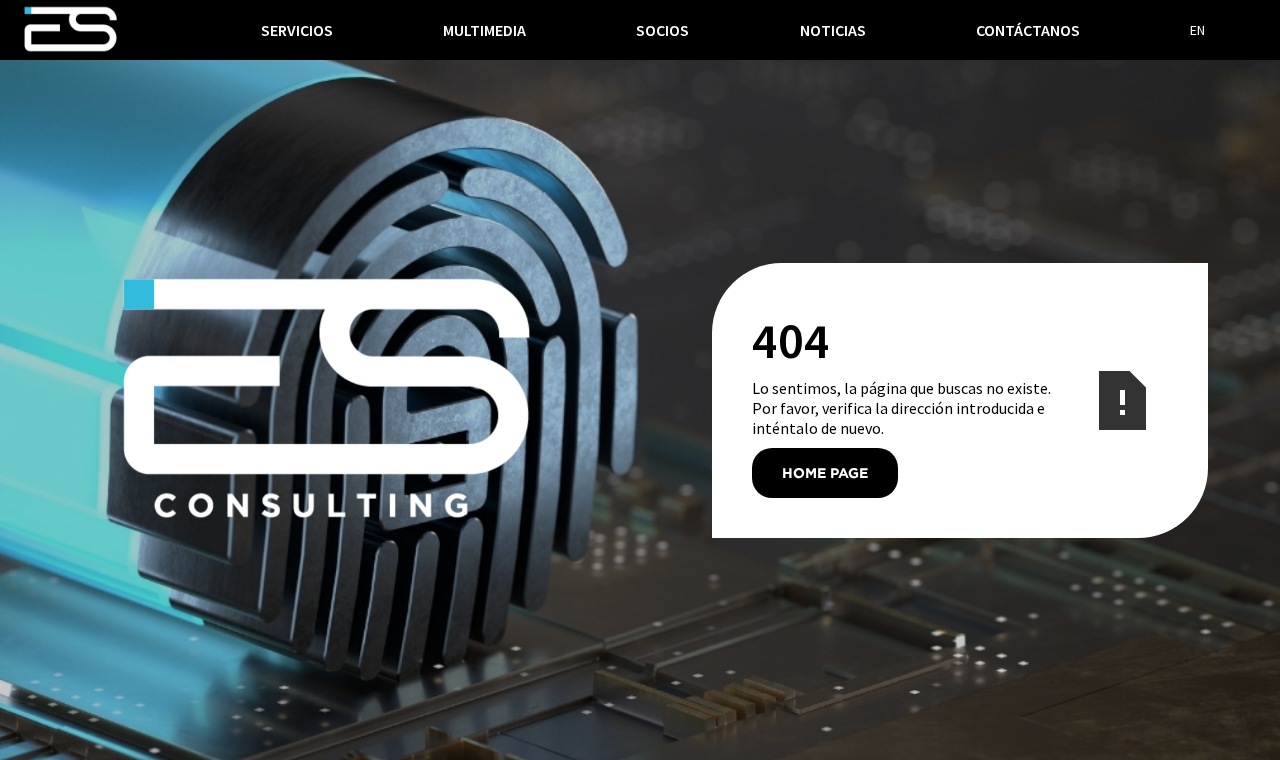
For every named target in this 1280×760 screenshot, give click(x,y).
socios (662, 30)
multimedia (484, 30)
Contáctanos (1028, 30)
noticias (833, 30)
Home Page (825, 472)
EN (1197, 30)
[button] (297, 30)
